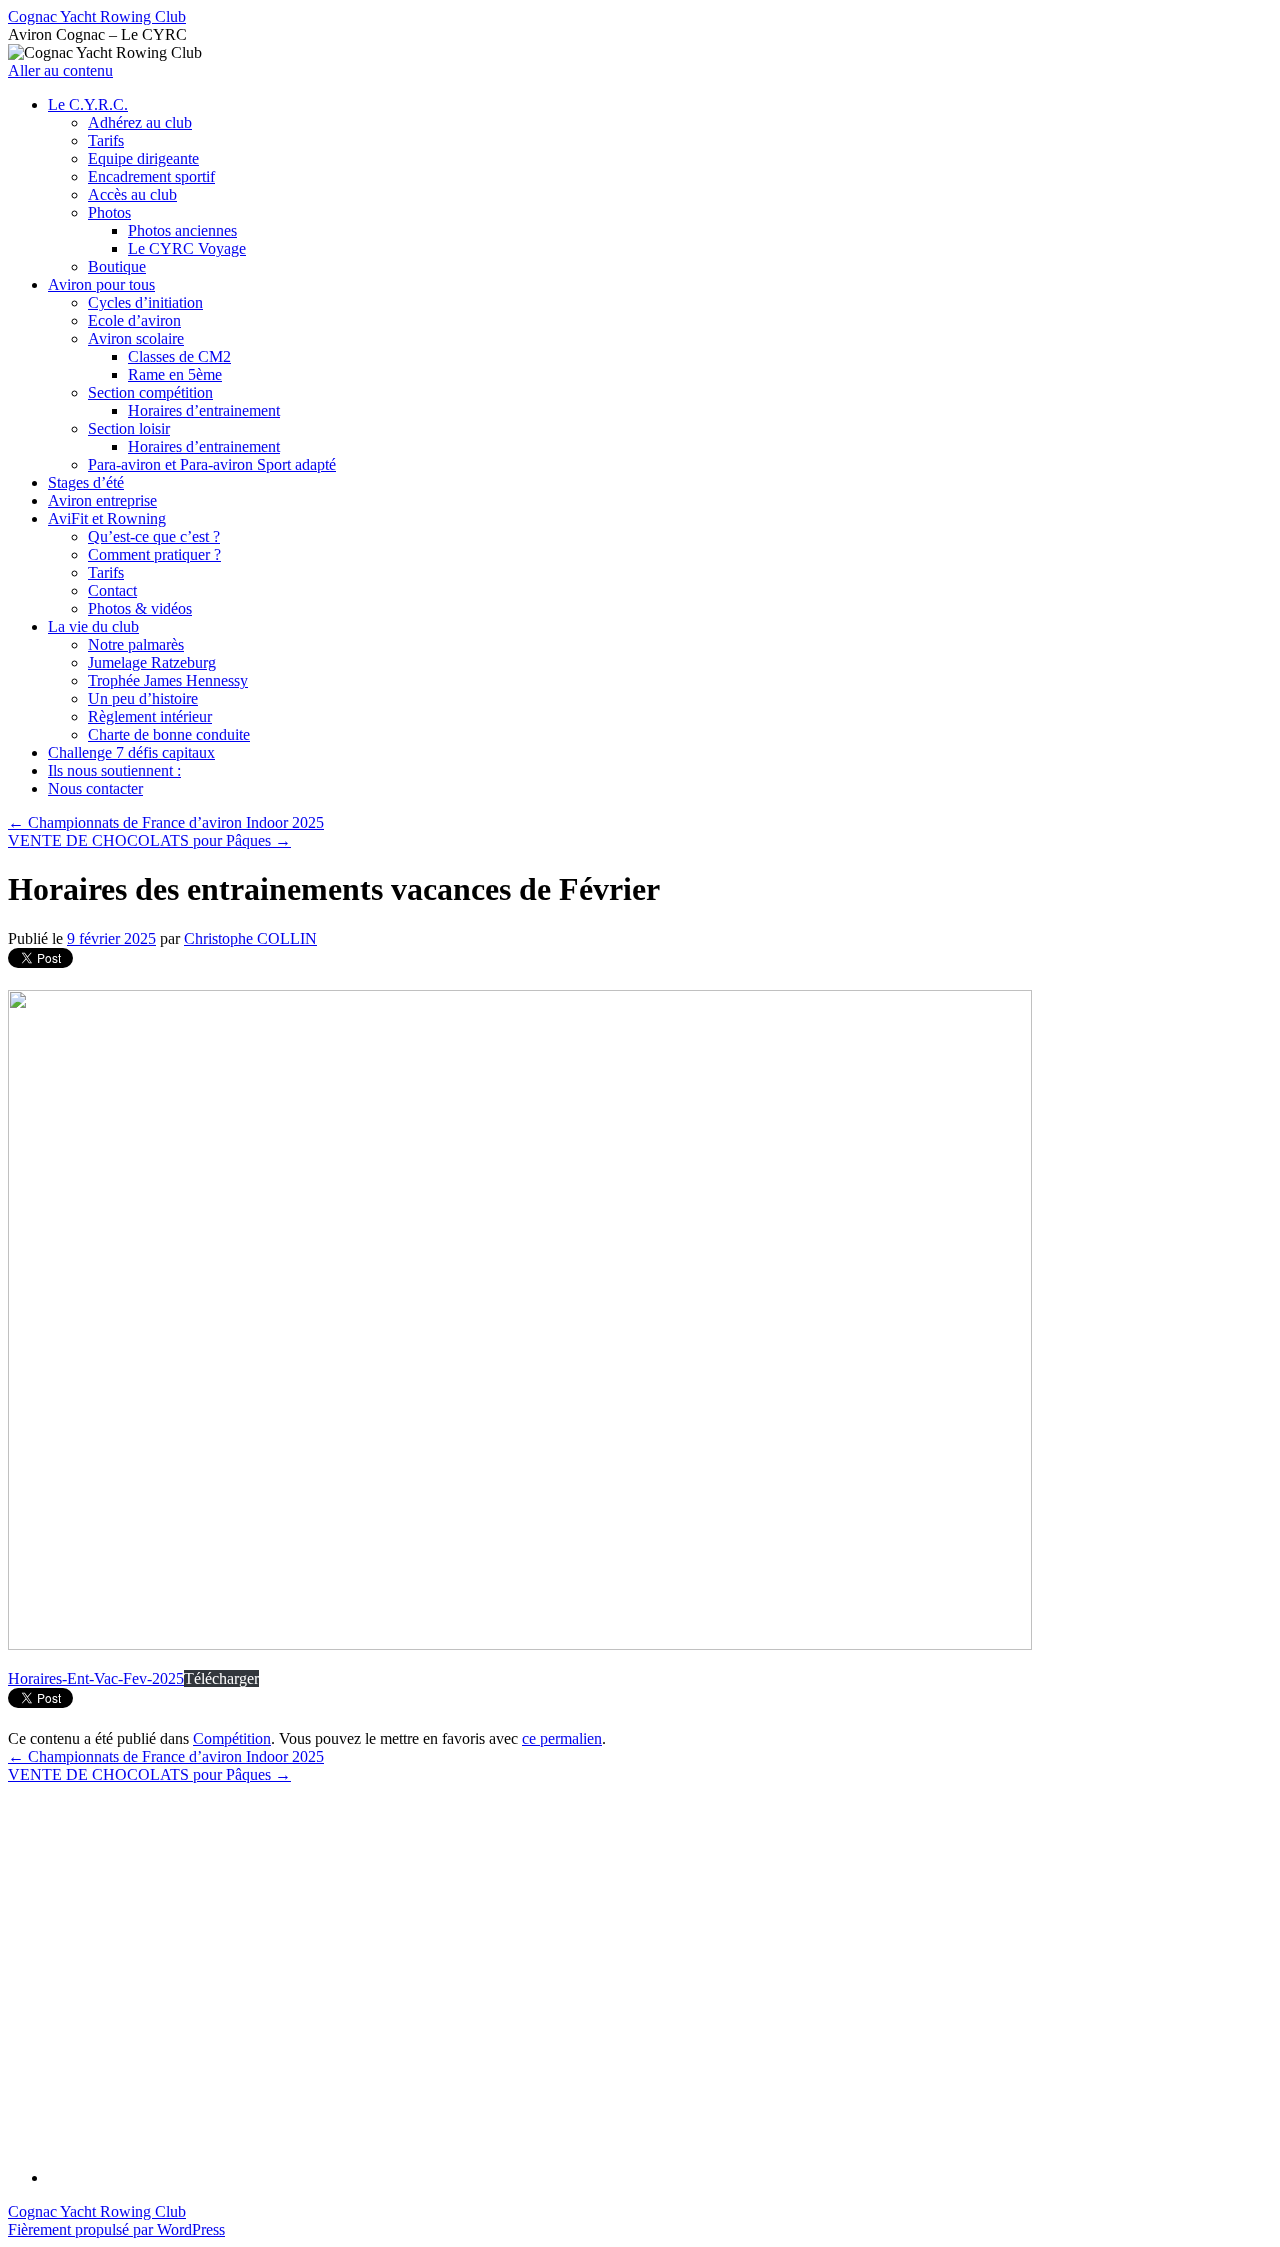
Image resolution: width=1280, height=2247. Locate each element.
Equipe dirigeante (143, 158)
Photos (109, 212)
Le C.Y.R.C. (88, 104)
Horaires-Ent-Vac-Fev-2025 (96, 1678)
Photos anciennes (182, 230)
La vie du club (93, 626)
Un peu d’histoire (143, 698)
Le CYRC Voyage (187, 248)
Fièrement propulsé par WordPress (116, 2229)
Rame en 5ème (175, 374)
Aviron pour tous (101, 284)
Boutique (117, 266)
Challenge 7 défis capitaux (131, 752)
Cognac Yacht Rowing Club (97, 16)
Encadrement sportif (151, 176)
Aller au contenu (60, 70)
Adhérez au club (140, 122)
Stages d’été (86, 482)
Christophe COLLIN (250, 938)
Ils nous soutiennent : (114, 770)
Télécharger (221, 1678)
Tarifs (106, 140)
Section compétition (150, 392)
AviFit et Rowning (107, 518)
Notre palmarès (136, 644)
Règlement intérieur (150, 716)
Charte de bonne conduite (169, 734)
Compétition (232, 1738)
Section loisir (129, 428)
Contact (112, 590)
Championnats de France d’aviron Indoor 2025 (166, 822)
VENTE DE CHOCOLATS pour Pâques (149, 840)
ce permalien (562, 1738)
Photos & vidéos (140, 608)
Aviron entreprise (102, 500)
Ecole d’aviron (134, 320)
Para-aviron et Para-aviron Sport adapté (212, 464)
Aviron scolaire (136, 338)
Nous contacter (95, 788)
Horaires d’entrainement (204, 410)
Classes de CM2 (179, 356)
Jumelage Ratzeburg (152, 662)
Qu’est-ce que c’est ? (154, 536)
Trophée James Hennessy (168, 680)
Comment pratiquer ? (154, 554)
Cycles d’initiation (145, 302)
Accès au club (132, 194)
